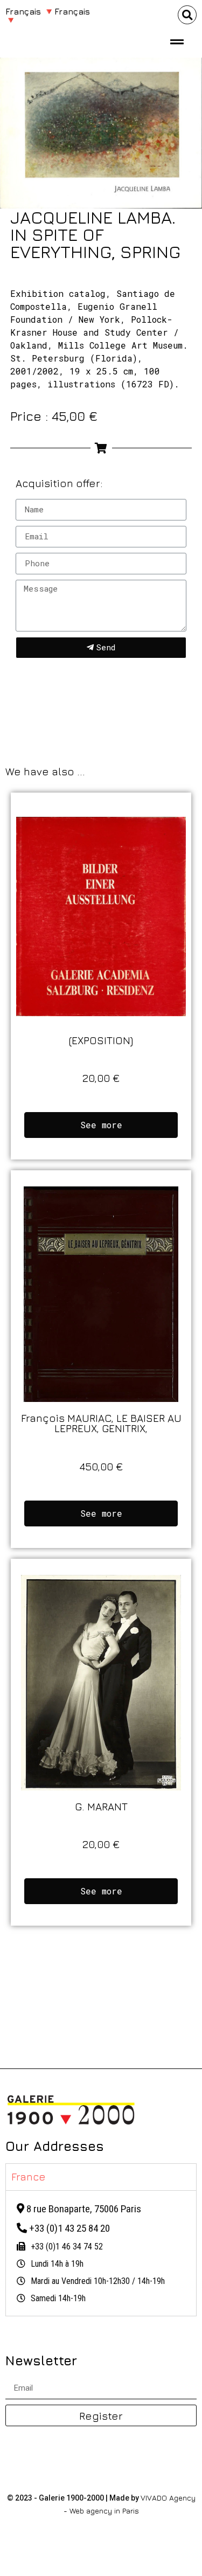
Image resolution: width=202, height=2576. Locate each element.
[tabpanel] (101, 2253)
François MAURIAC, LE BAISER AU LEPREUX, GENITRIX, (101, 1423)
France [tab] (29, 2176)
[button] (187, 15)
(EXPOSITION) (101, 1040)
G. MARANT (101, 1806)
